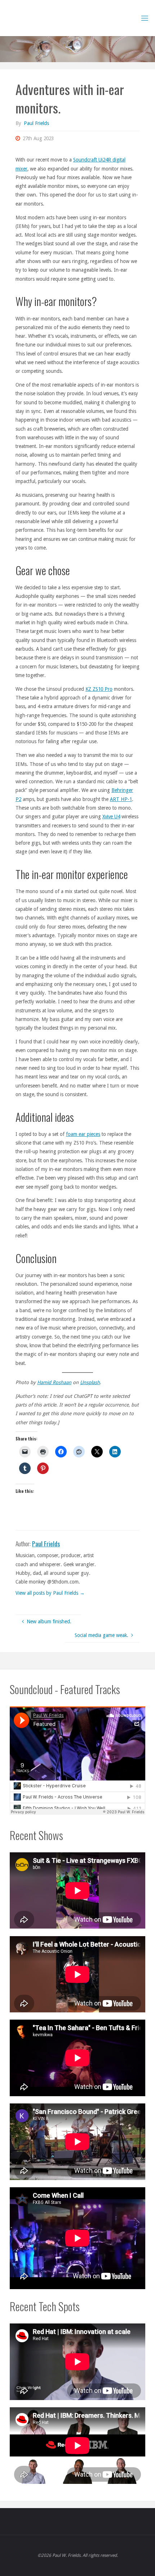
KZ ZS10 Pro (99, 689)
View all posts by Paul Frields (50, 1593)
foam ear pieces (83, 1134)
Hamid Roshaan (54, 1382)
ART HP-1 (121, 799)
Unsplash (90, 1382)
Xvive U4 (111, 817)
